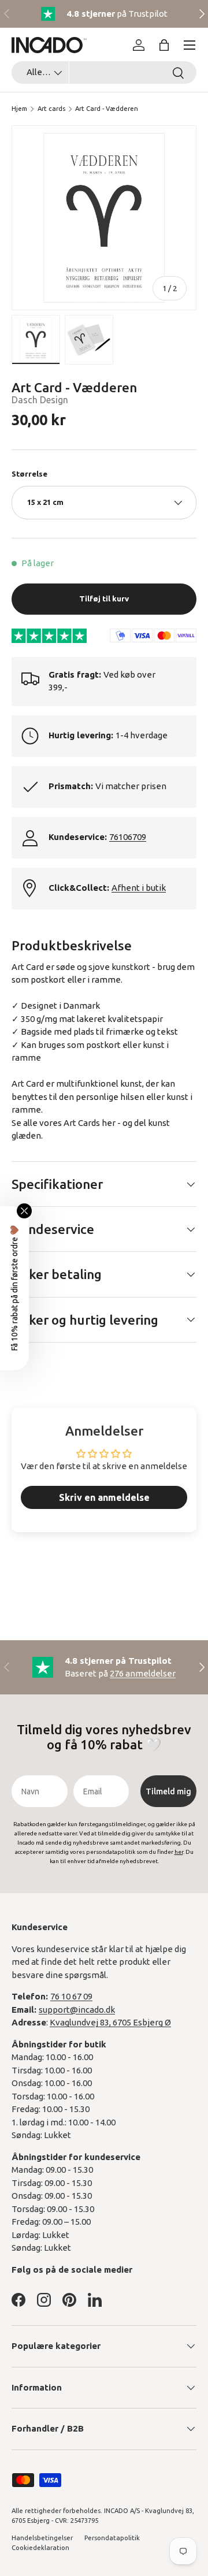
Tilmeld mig (168, 1791)
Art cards (51, 109)
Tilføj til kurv (104, 599)
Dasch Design (40, 400)
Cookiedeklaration (40, 2548)
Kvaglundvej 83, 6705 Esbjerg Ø (110, 2022)
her (109, 1123)
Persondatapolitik (112, 2538)
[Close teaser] (24, 1211)
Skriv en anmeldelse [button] (104, 1497)
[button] (164, 45)
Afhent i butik (139, 888)
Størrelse (29, 474)
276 (143, 1673)
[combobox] (104, 73)
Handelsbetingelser (42, 2538)
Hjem (19, 109)
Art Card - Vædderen (107, 109)
